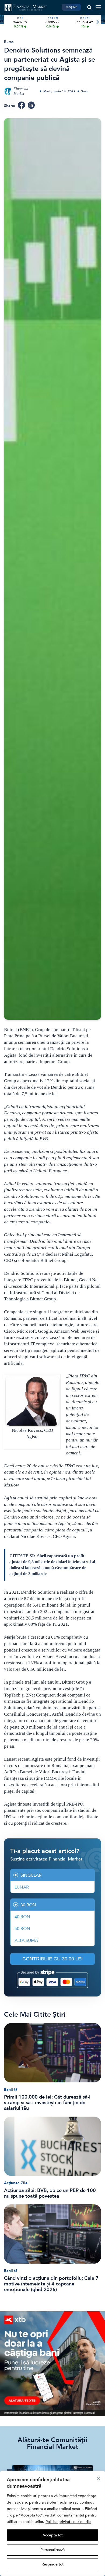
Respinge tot (52, 2564)
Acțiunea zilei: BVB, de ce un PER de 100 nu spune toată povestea (50, 2193)
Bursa (9, 42)
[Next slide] (97, 22)
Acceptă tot (53, 2535)
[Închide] (99, 2479)
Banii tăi (11, 2090)
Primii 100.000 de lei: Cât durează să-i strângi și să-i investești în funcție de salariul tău (47, 2103)
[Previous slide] (8, 22)
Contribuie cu (52, 1959)
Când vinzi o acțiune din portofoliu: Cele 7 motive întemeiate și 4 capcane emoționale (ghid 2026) (51, 2284)
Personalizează (52, 2550)
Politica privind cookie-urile (68, 2522)
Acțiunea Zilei (16, 2183)
